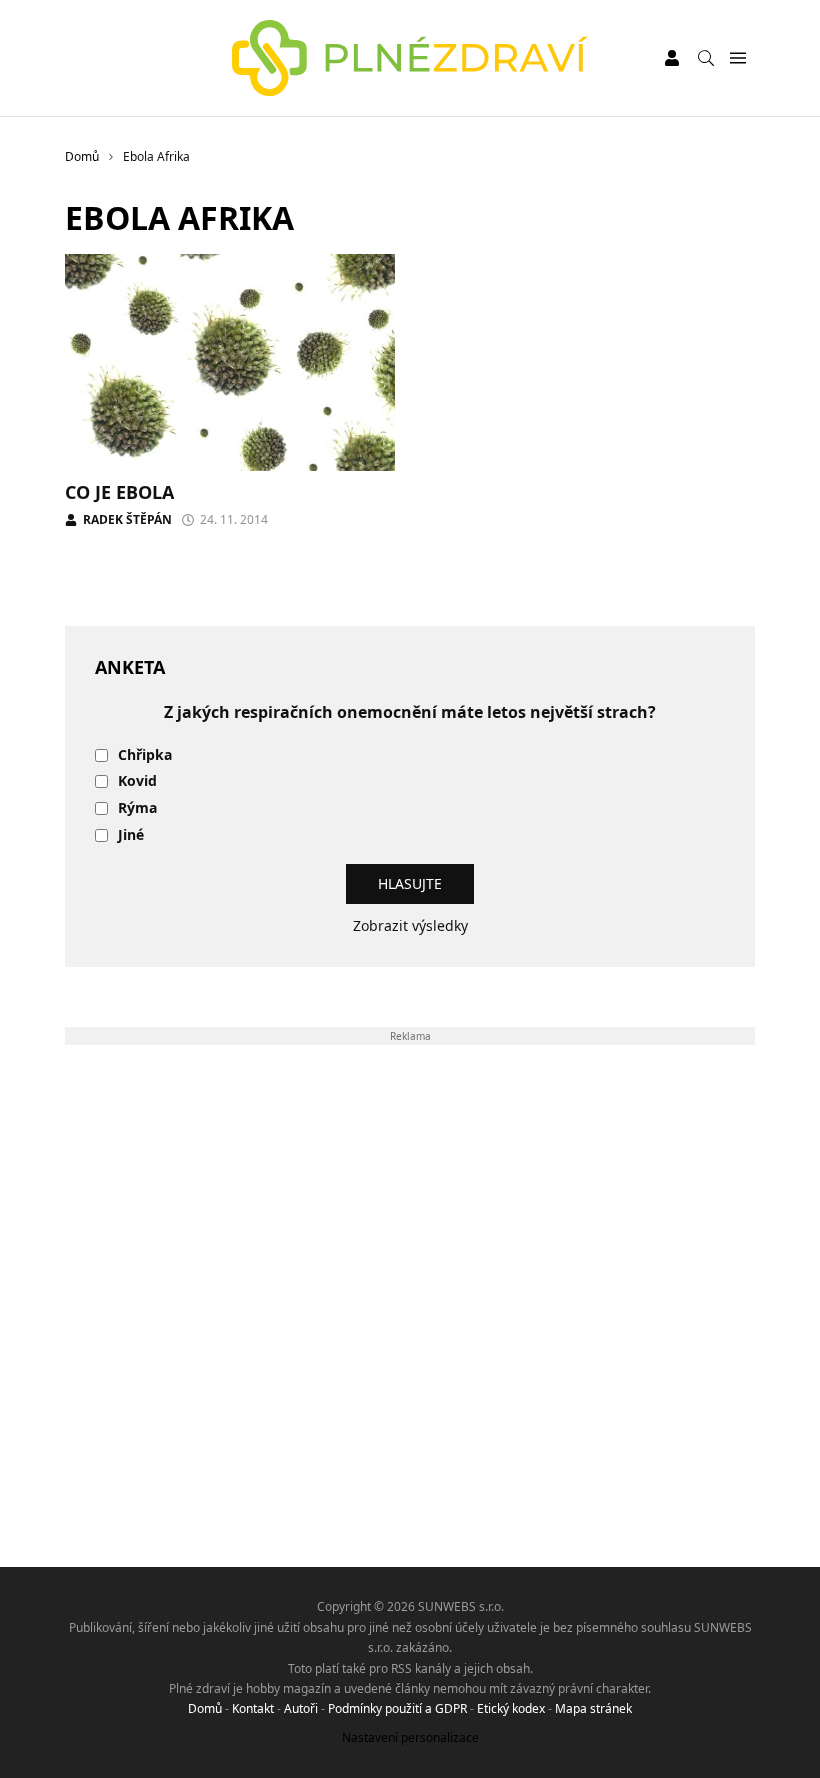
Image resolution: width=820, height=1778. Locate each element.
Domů (205, 1708)
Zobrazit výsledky (410, 925)
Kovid (137, 781)
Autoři (301, 1708)
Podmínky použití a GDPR (397, 1708)
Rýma (137, 808)
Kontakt (253, 1708)
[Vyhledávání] (706, 58)
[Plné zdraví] (410, 58)
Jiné (131, 835)
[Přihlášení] (672, 58)
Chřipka (145, 755)
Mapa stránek (593, 1708)
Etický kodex (511, 1708)
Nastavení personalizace (410, 1737)
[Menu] (737, 58)
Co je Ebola (119, 492)
